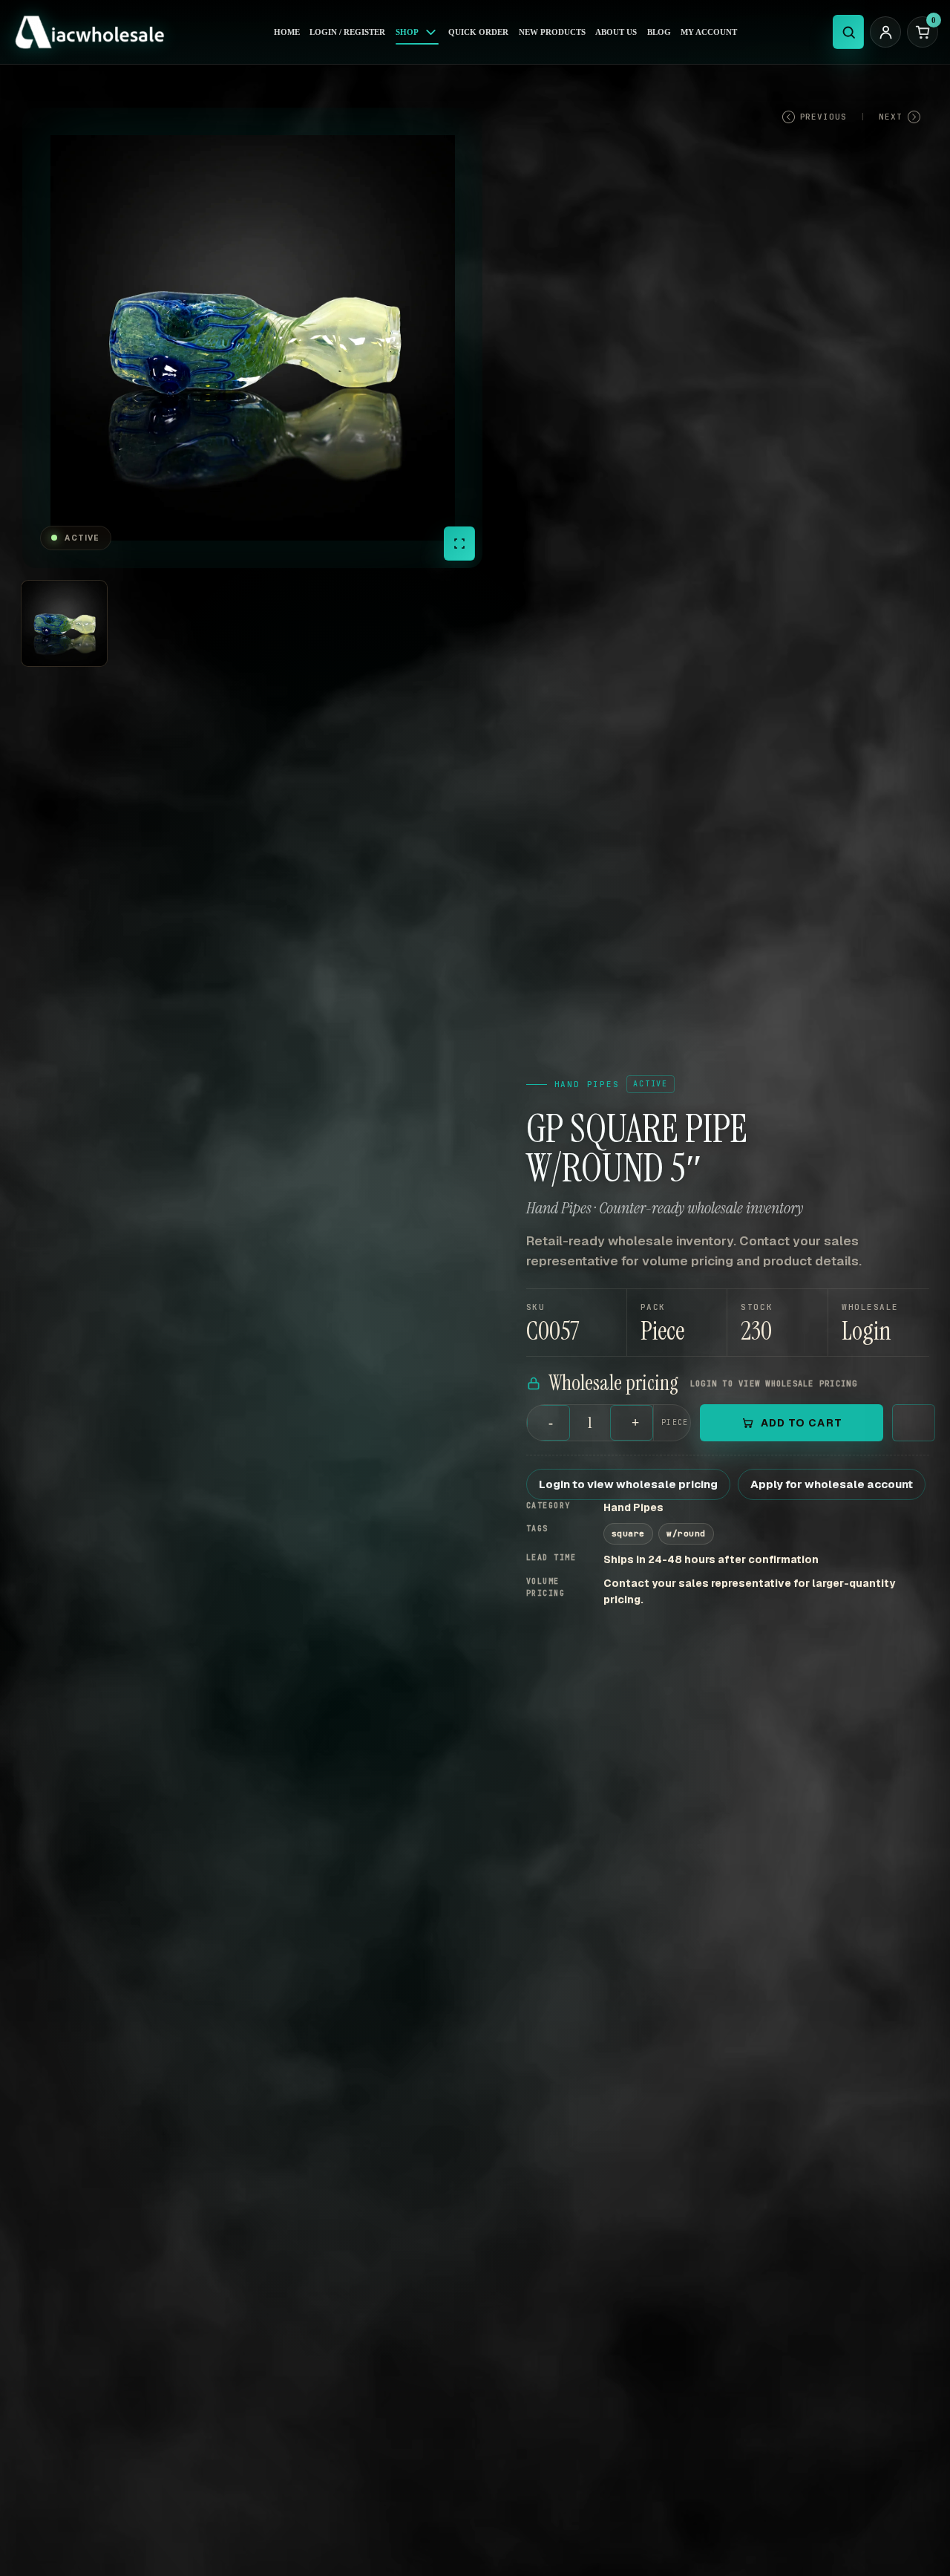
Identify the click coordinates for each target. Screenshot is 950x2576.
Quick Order (478, 32)
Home (287, 32)
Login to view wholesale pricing (628, 1484)
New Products (552, 32)
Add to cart (802, 1423)
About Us (616, 32)
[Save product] (914, 1423)
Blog (659, 32)
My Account (709, 32)
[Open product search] (848, 32)
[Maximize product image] (459, 544)
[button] (879, 1323)
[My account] (885, 32)
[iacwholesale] (95, 32)
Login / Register (347, 32)
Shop (407, 32)
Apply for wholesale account (832, 1484)
